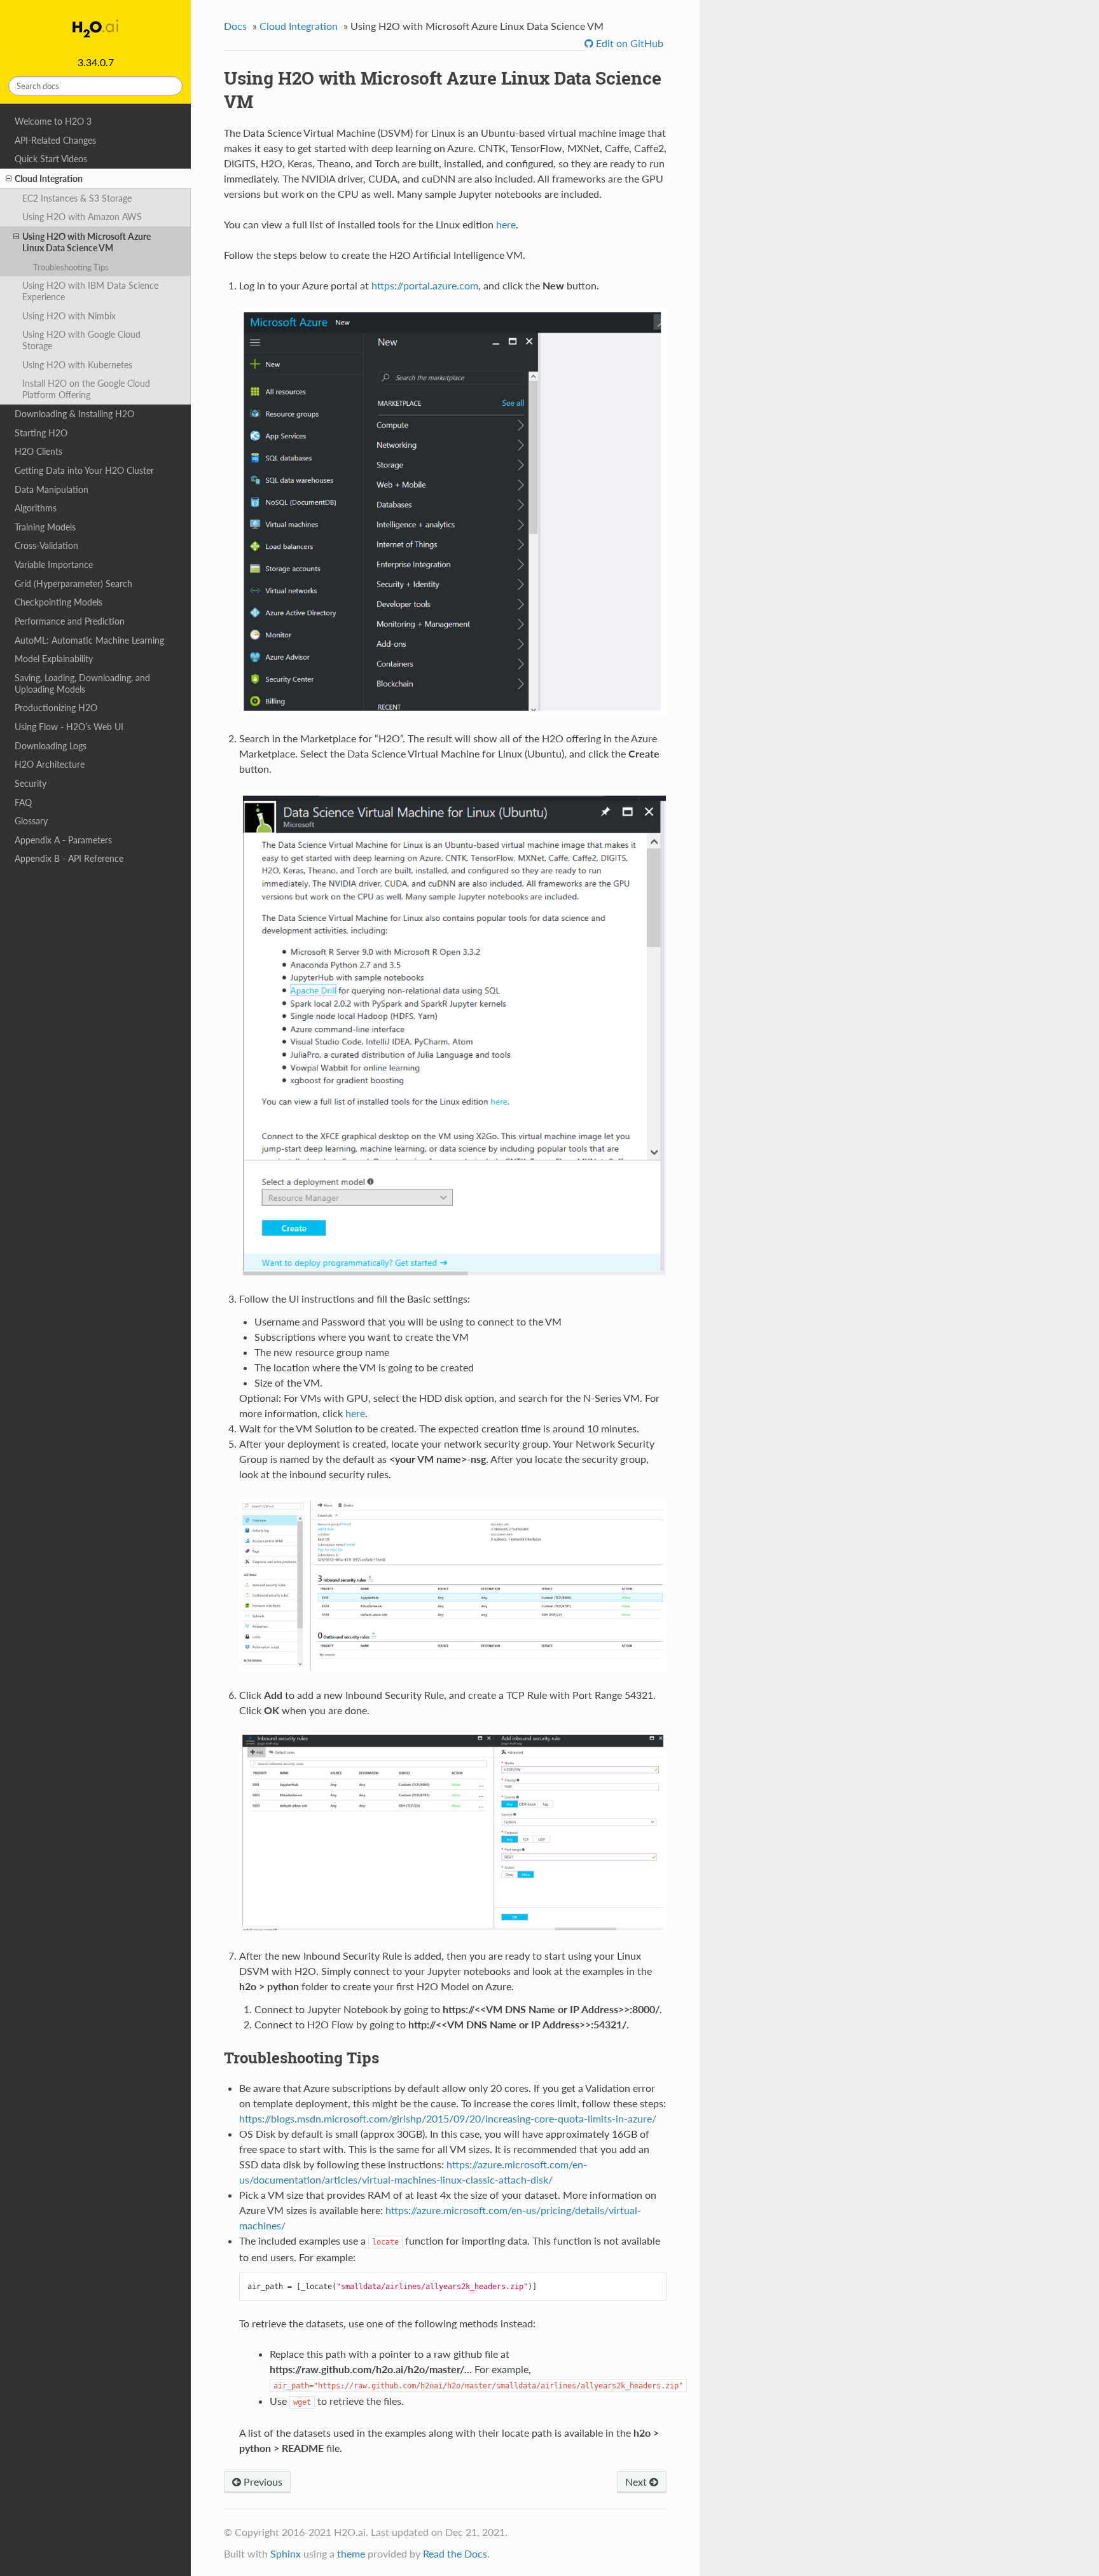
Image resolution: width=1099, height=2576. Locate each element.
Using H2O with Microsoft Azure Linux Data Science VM (86, 242)
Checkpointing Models (59, 602)
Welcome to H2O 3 (53, 121)
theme (351, 2553)
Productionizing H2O (56, 708)
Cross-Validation (46, 545)
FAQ (23, 802)
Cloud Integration (49, 178)
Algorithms (36, 508)
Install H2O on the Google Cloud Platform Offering (86, 389)
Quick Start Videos (51, 159)
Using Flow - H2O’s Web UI (69, 727)
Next (637, 2482)
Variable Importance (54, 564)
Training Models (45, 527)
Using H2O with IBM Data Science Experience (90, 291)
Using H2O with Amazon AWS (82, 217)
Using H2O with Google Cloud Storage (81, 340)
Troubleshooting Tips (71, 267)
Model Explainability (54, 659)
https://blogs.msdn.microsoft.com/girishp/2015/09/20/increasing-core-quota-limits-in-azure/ (448, 2118)
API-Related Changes (55, 140)
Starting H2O (41, 433)
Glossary (31, 821)
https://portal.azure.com (425, 285)
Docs (235, 26)
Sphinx (286, 2553)
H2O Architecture (50, 764)
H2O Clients (38, 451)
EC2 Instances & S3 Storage (77, 198)
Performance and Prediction (70, 621)
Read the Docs (455, 2553)
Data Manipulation (52, 489)
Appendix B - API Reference (69, 858)
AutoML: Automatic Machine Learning (89, 640)
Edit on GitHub (628, 43)
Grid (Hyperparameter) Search (73, 584)
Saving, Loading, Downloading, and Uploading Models (82, 683)
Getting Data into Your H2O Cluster (84, 470)
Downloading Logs (51, 746)
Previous (262, 2482)
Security (31, 783)
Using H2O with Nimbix (69, 316)
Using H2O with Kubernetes (77, 365)
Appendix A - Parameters (63, 840)
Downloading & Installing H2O (74, 414)
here (506, 224)
